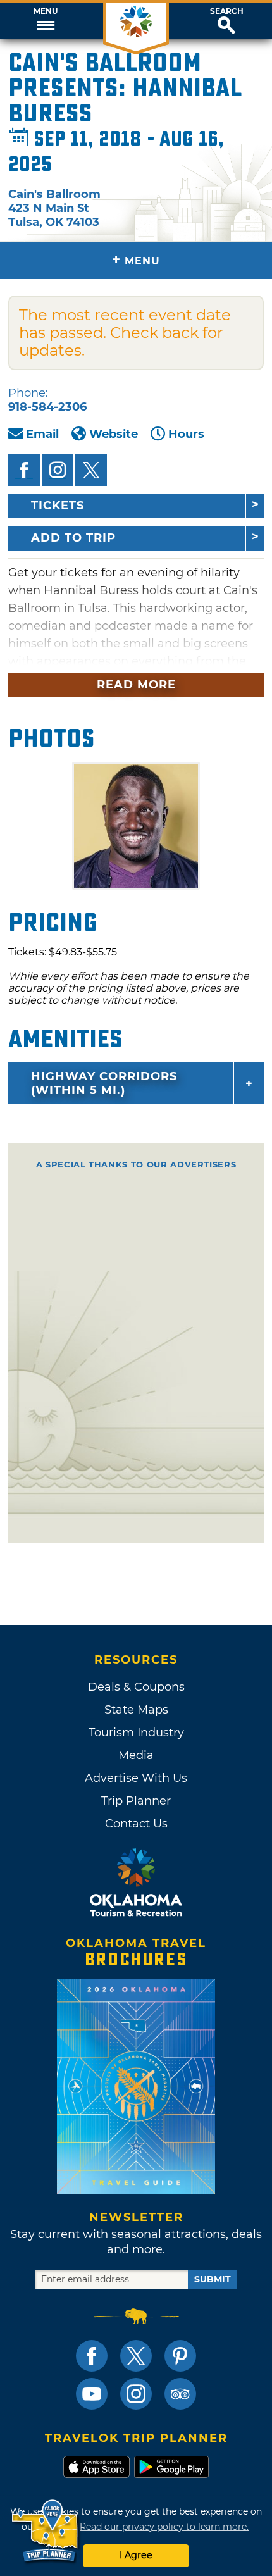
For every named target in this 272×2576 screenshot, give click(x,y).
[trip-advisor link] (180, 2394)
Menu (46, 11)
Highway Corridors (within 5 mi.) (104, 1083)
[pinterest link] (180, 2356)
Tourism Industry (136, 1733)
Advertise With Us (136, 1778)
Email (42, 434)
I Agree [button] (136, 2555)
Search (227, 11)
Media (136, 1755)
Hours (186, 434)
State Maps (136, 1710)
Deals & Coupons (136, 1687)
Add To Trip (73, 538)
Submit (213, 2279)
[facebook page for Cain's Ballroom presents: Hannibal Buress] (24, 470)
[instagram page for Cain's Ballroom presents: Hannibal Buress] (58, 470)
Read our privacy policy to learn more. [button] (164, 2527)
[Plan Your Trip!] (46, 2531)
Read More (136, 685)
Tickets (58, 506)
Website (114, 434)
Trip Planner (136, 1801)
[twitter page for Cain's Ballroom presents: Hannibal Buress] (91, 470)
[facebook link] (92, 2356)
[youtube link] (92, 2394)
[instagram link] (136, 2394)
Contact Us (136, 1824)
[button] (45, 21)
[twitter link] (136, 2356)
